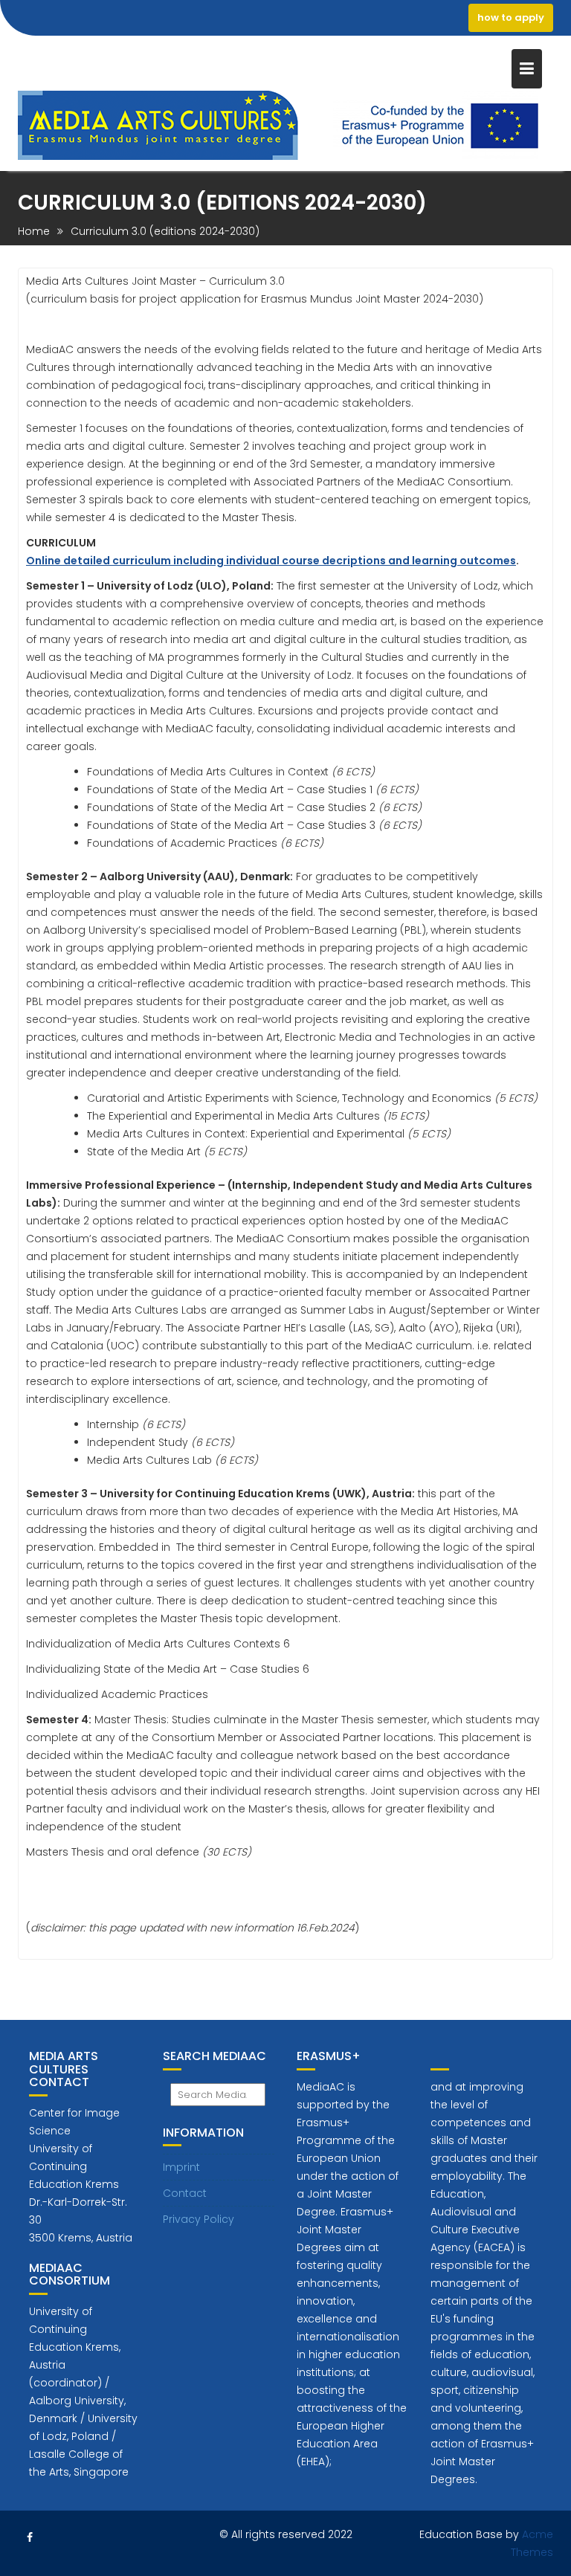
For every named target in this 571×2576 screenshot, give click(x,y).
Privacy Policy (199, 2219)
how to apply (511, 17)
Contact (185, 2193)
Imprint (181, 2167)
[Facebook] (30, 2537)
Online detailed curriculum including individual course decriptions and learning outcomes (271, 561)
